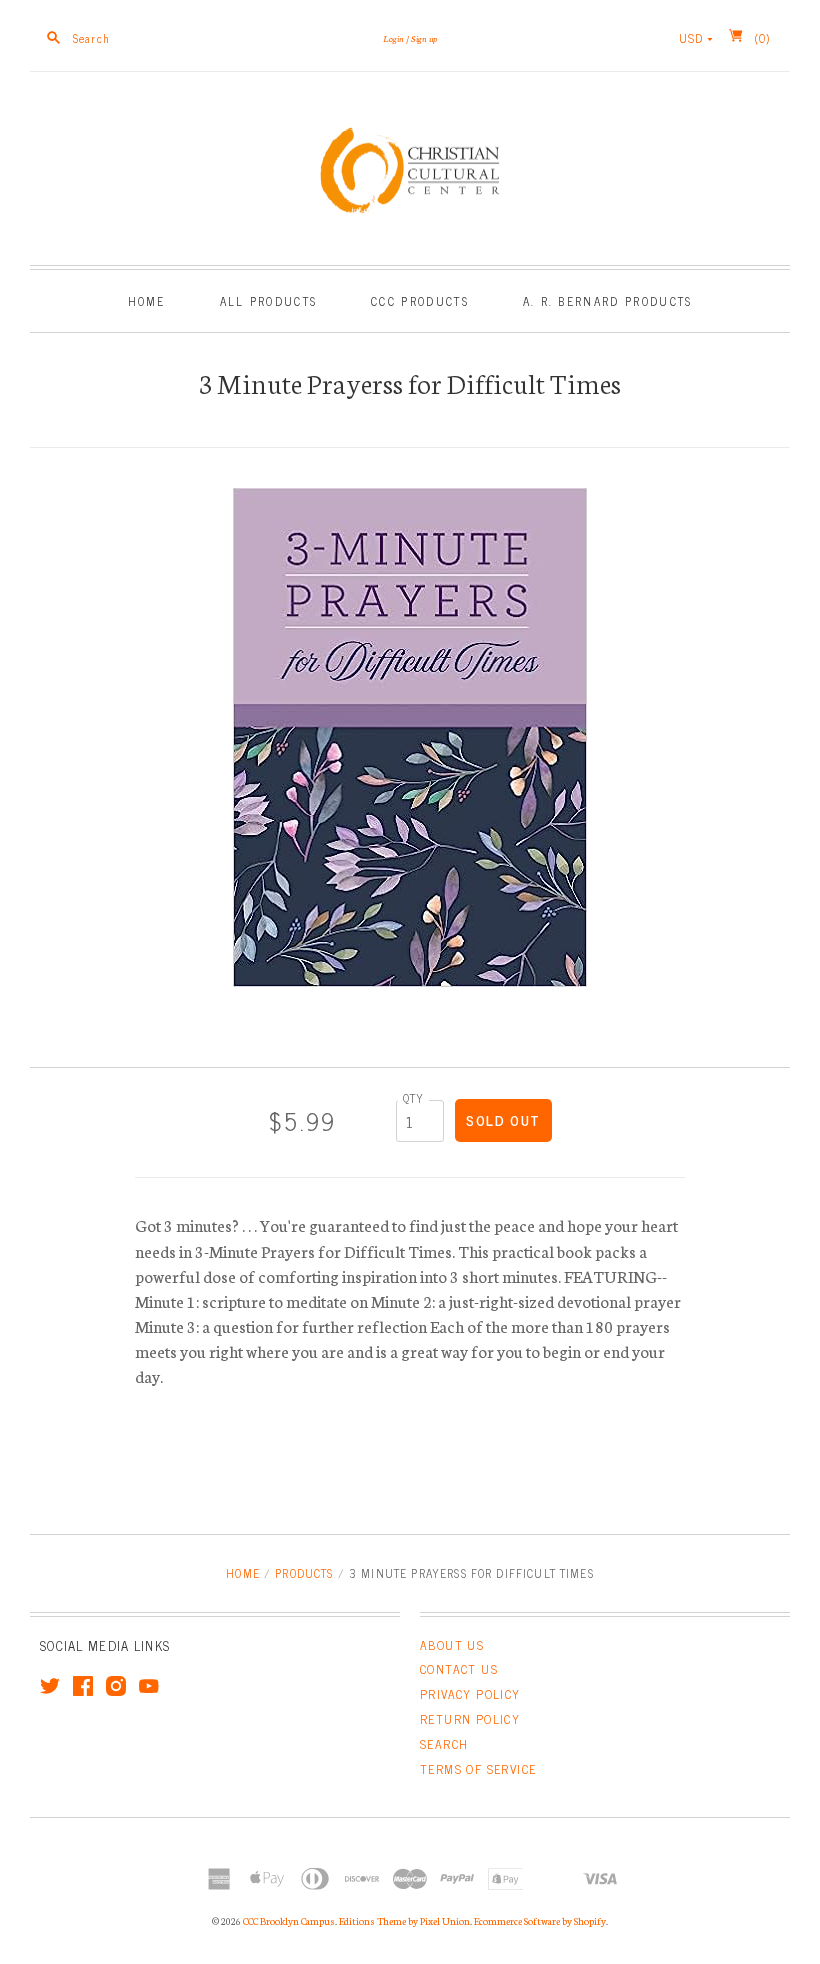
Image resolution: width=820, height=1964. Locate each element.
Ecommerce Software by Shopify (540, 1921)
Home (147, 300)
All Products (269, 300)
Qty (414, 1098)
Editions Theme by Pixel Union (404, 1921)
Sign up (424, 38)
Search (444, 1744)
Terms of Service (478, 1769)
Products (304, 1572)
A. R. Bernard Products (608, 300)
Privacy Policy (470, 1694)
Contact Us (459, 1669)
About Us (452, 1645)
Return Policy (470, 1719)
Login (393, 38)
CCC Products (420, 300)
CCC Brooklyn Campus (289, 1921)
